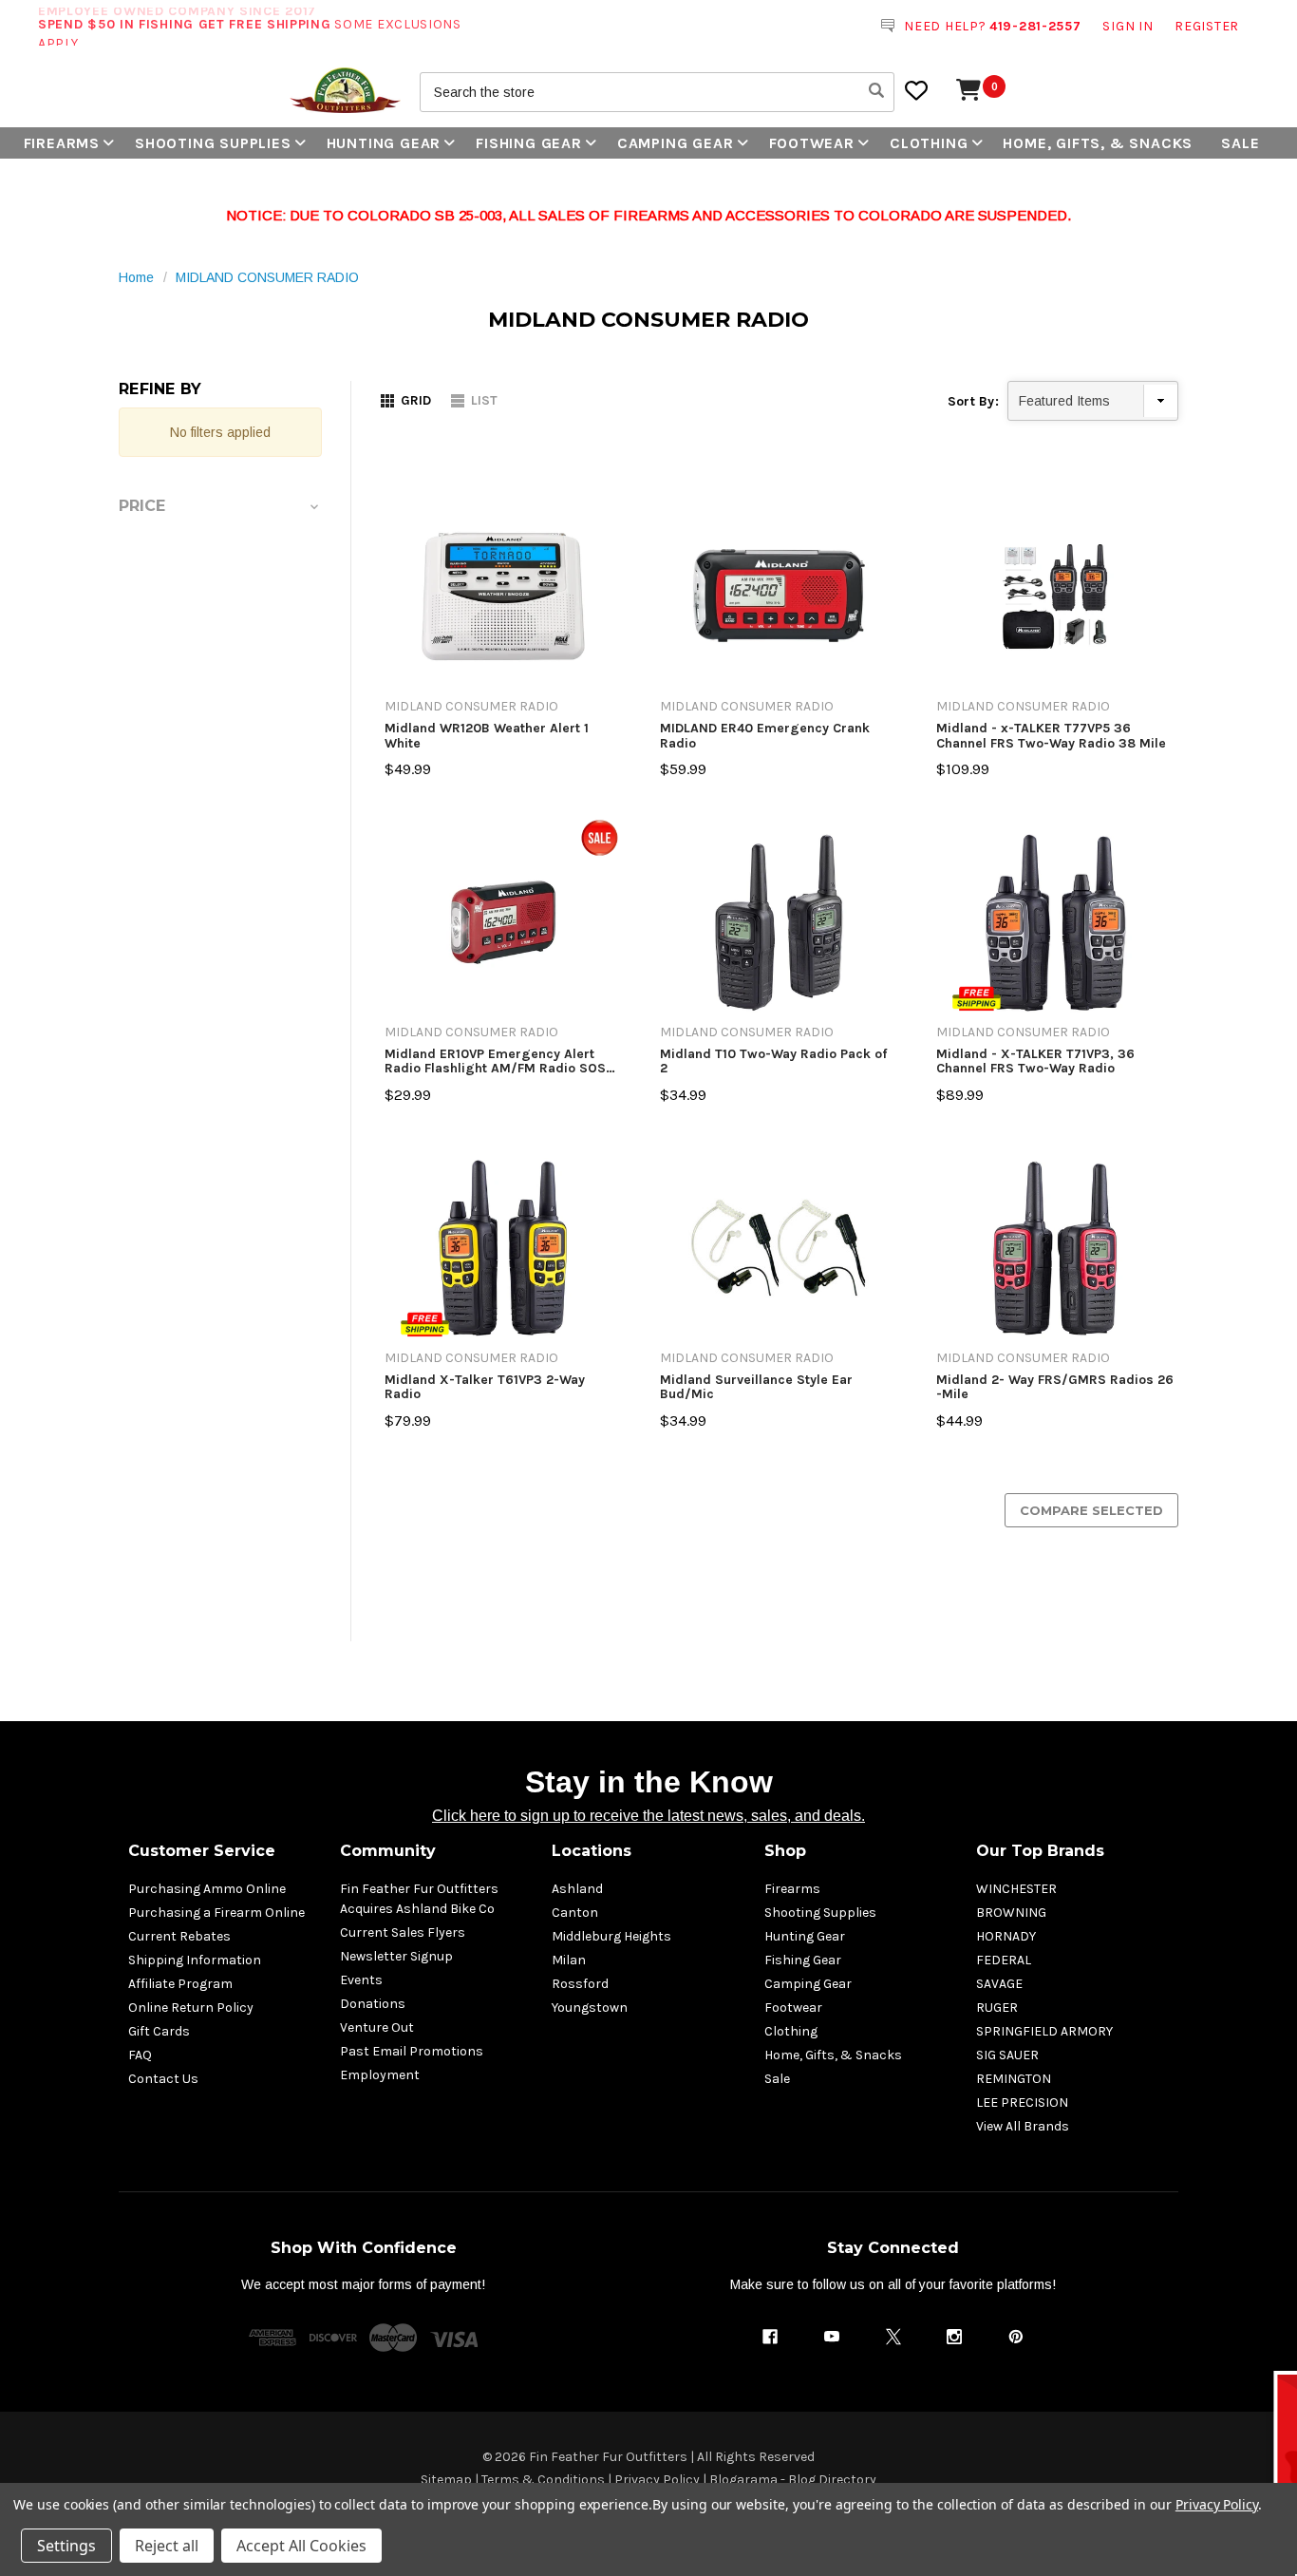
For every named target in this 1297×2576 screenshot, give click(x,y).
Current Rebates (179, 1936)
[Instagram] (954, 2337)
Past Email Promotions (412, 2051)
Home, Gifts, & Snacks (1098, 143)
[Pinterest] (1016, 2337)
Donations (373, 2004)
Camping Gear (676, 143)
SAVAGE (999, 1984)
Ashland (577, 1889)
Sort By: (973, 401)
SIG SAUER (1007, 2055)
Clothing (929, 143)
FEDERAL (1004, 1960)
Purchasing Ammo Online (207, 1889)
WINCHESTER (1016, 1889)
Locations (592, 1851)
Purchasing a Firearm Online (216, 1913)
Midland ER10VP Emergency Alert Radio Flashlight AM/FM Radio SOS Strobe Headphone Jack (495, 1061)
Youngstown (590, 2008)
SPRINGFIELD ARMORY (1044, 2031)
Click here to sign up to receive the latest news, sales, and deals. (648, 1816)
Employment (380, 2075)
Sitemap (446, 2480)
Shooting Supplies (213, 143)
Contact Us (163, 2079)
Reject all (167, 2546)
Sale (1240, 143)
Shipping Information (195, 1960)
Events (361, 1980)
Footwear (812, 143)
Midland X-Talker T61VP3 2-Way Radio (485, 1387)
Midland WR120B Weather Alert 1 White (487, 736)
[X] (893, 2337)
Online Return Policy (191, 2008)
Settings (66, 2546)
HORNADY (1006, 1936)
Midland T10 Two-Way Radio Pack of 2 (773, 1061)
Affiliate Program (180, 1984)
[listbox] (1093, 401)
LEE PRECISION (1022, 2102)
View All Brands (1023, 2126)
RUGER (997, 2008)
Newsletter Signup (396, 1956)
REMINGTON (1014, 2079)
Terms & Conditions (543, 2480)
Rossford (580, 1984)
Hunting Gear (384, 143)
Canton (575, 1913)
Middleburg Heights (611, 1936)
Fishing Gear (529, 143)
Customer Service (202, 1851)
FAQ (140, 2055)
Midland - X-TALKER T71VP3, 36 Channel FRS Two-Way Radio (1035, 1061)
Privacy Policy (657, 2480)
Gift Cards (159, 2031)
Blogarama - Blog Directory (793, 2480)
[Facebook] (770, 2337)
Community (388, 1851)
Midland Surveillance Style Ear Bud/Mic (756, 1387)
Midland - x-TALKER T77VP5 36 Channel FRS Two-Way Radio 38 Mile (1051, 736)
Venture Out (377, 2027)
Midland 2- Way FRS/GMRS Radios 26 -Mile (1055, 1387)
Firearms (62, 143)
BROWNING (1011, 1913)
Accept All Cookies (301, 2546)
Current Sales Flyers (403, 1932)
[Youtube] (832, 2337)
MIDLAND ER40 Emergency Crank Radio (765, 736)
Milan (569, 1960)
